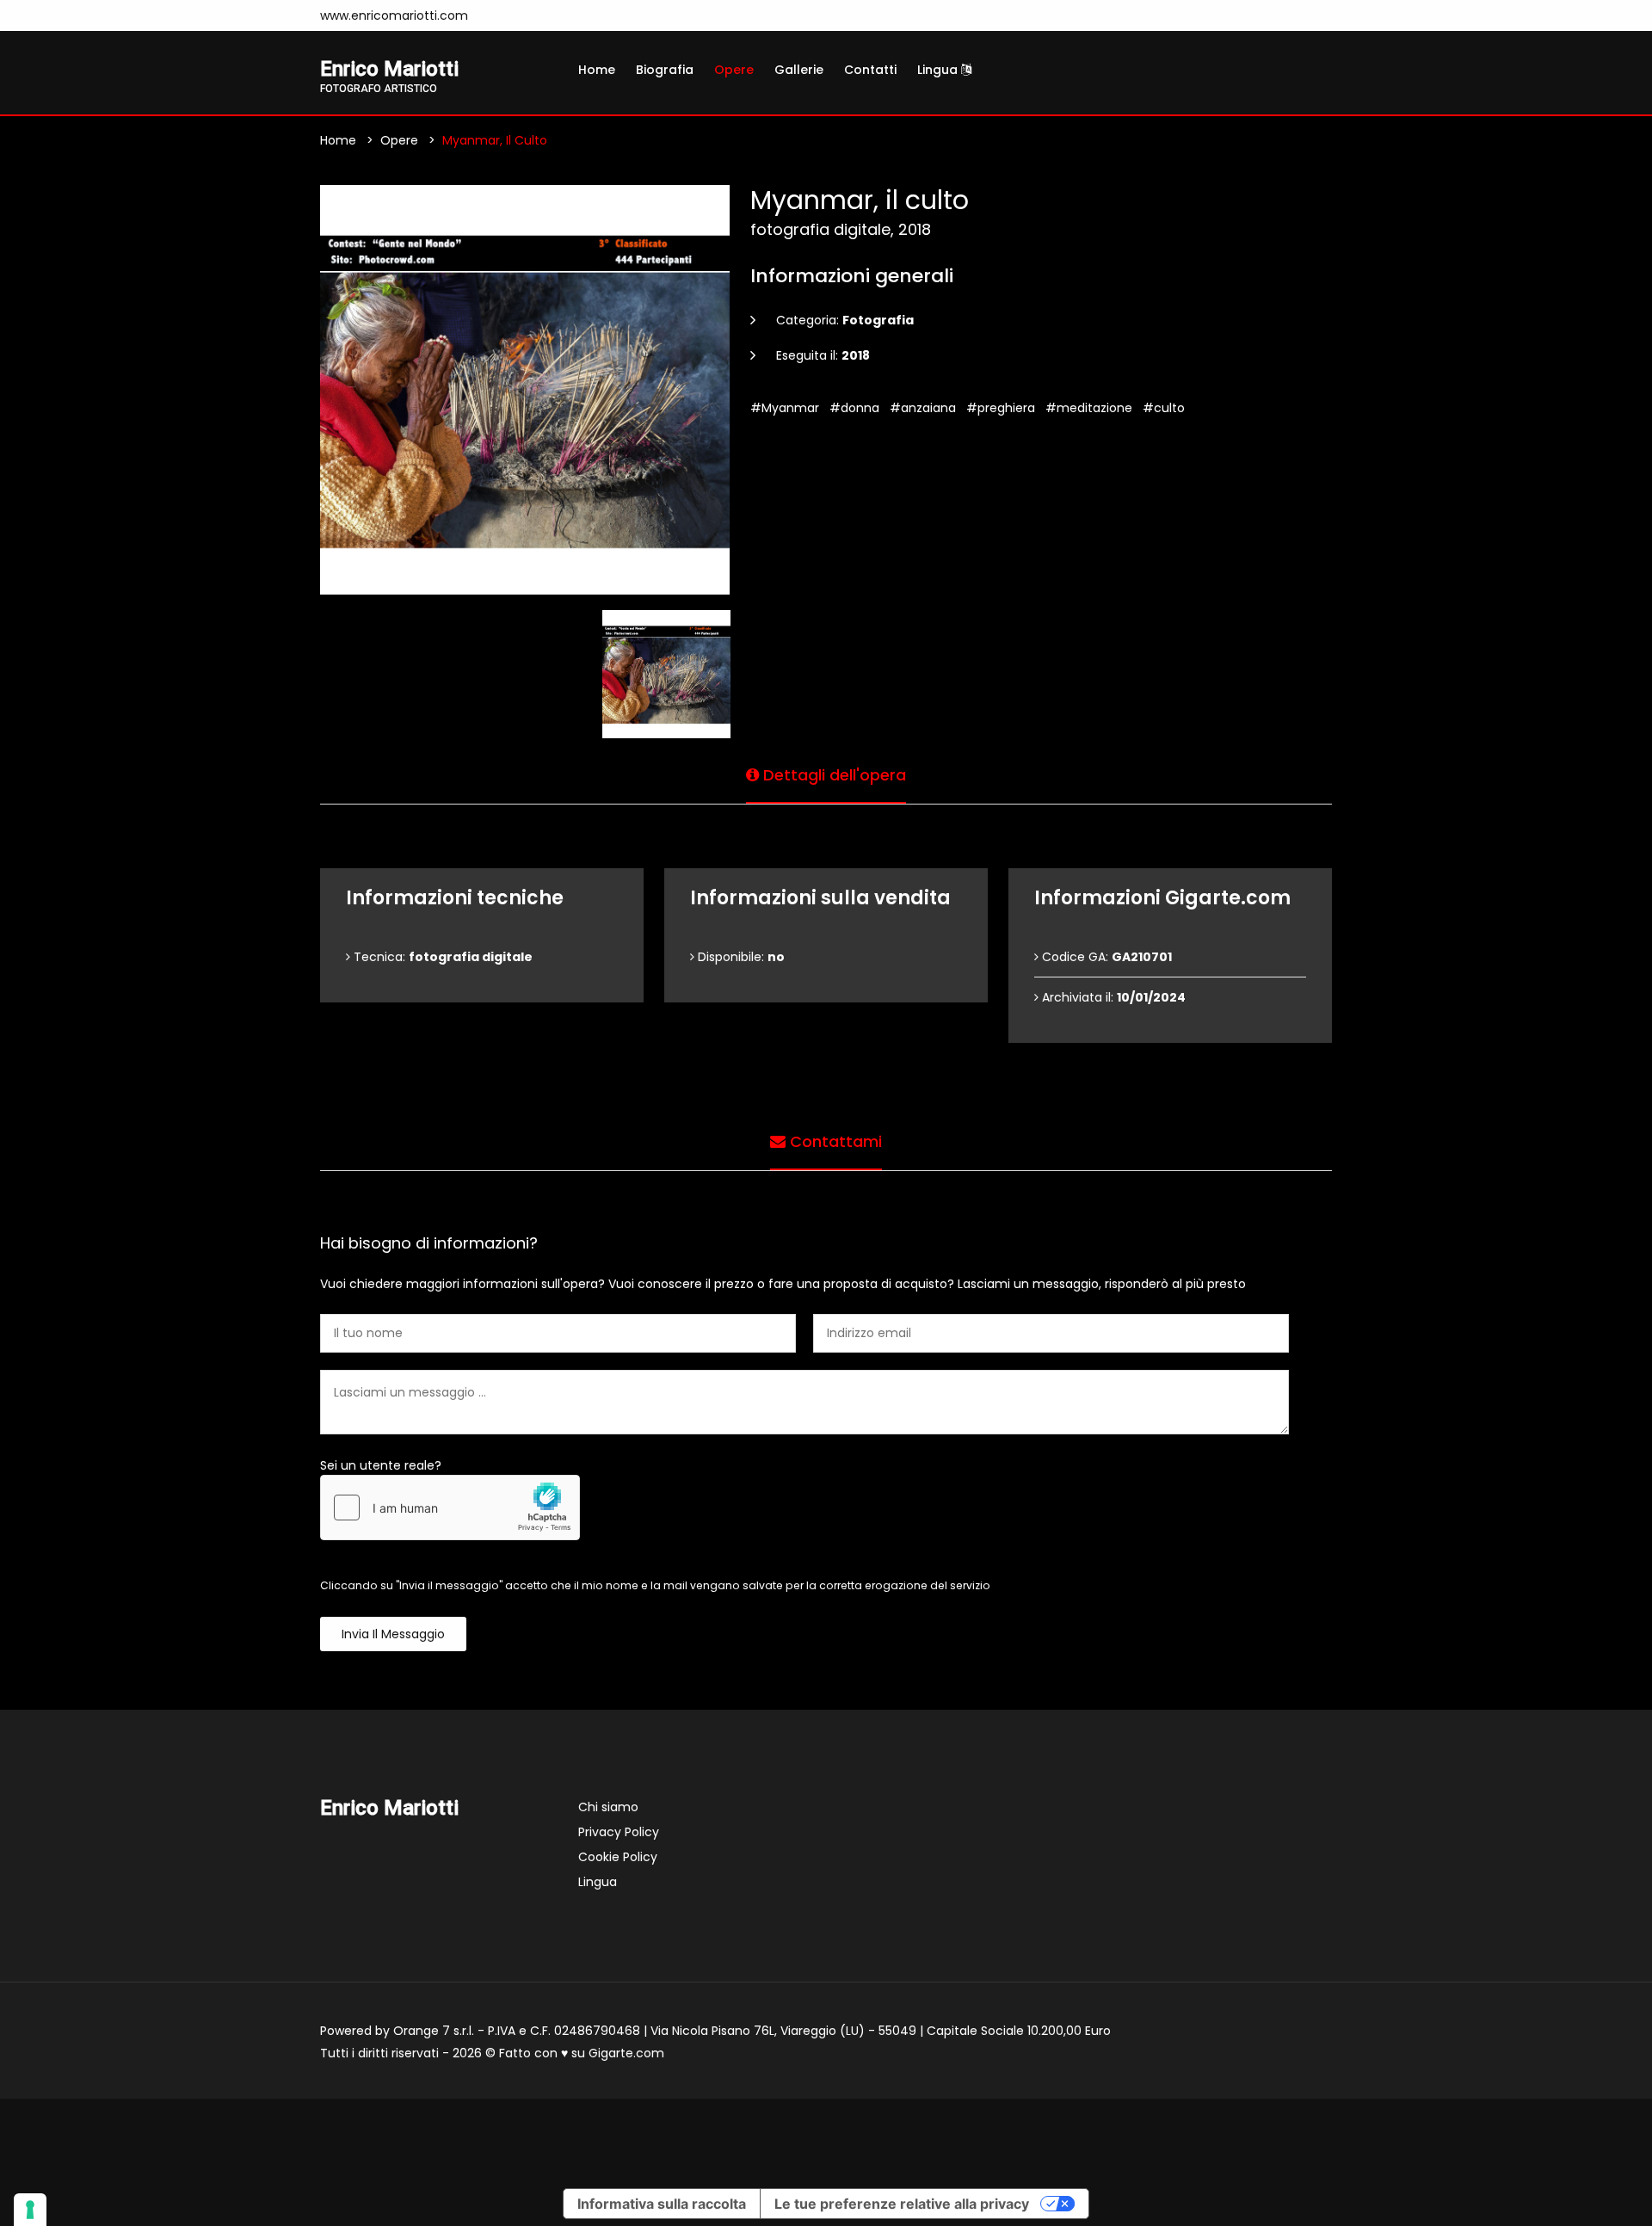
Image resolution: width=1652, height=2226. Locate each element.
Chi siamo (608, 1807)
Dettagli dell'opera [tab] (832, 775)
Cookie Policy (618, 1857)
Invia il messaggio (393, 1634)
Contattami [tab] (834, 1141)
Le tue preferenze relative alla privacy (902, 2204)
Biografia (665, 70)
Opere (734, 70)
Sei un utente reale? (381, 1465)
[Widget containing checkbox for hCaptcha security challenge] (450, 1508)
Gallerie (799, 70)
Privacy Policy (619, 1832)
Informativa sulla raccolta (662, 2204)
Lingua (939, 70)
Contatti (870, 70)
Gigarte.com (626, 2053)
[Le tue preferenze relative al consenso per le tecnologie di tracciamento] (30, 2210)
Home (597, 70)
